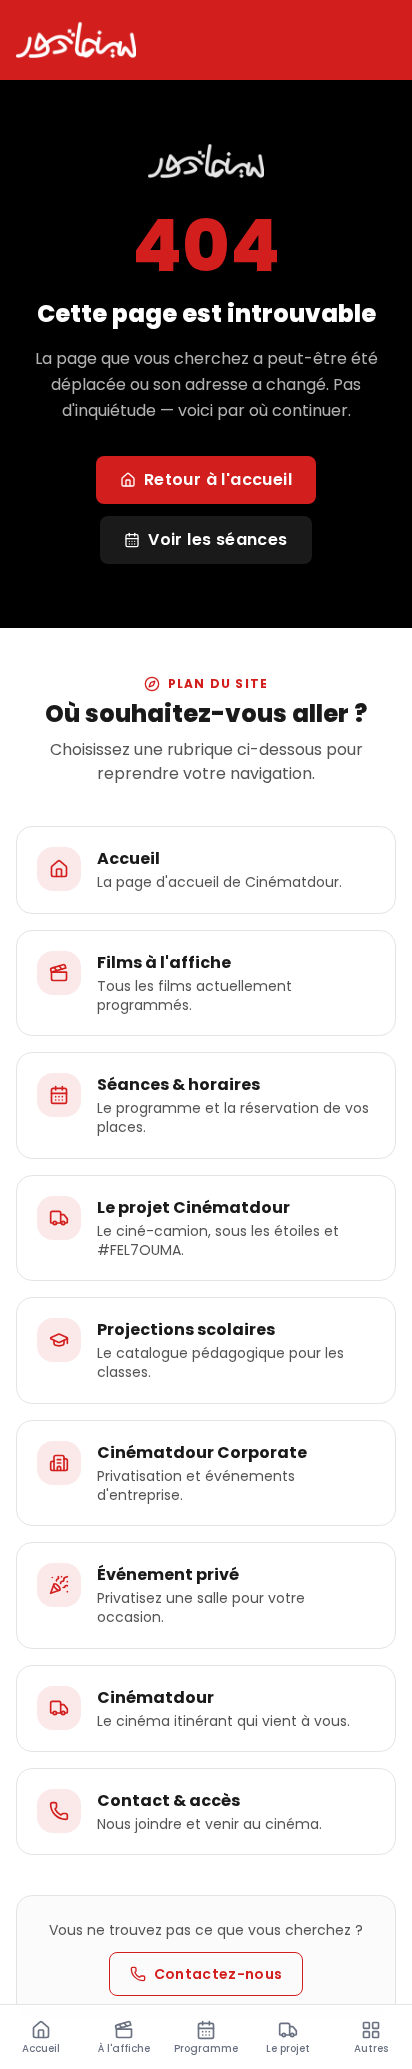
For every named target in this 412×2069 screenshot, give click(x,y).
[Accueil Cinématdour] (76, 40)
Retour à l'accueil (218, 479)
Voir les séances (217, 539)
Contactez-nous (218, 1974)
